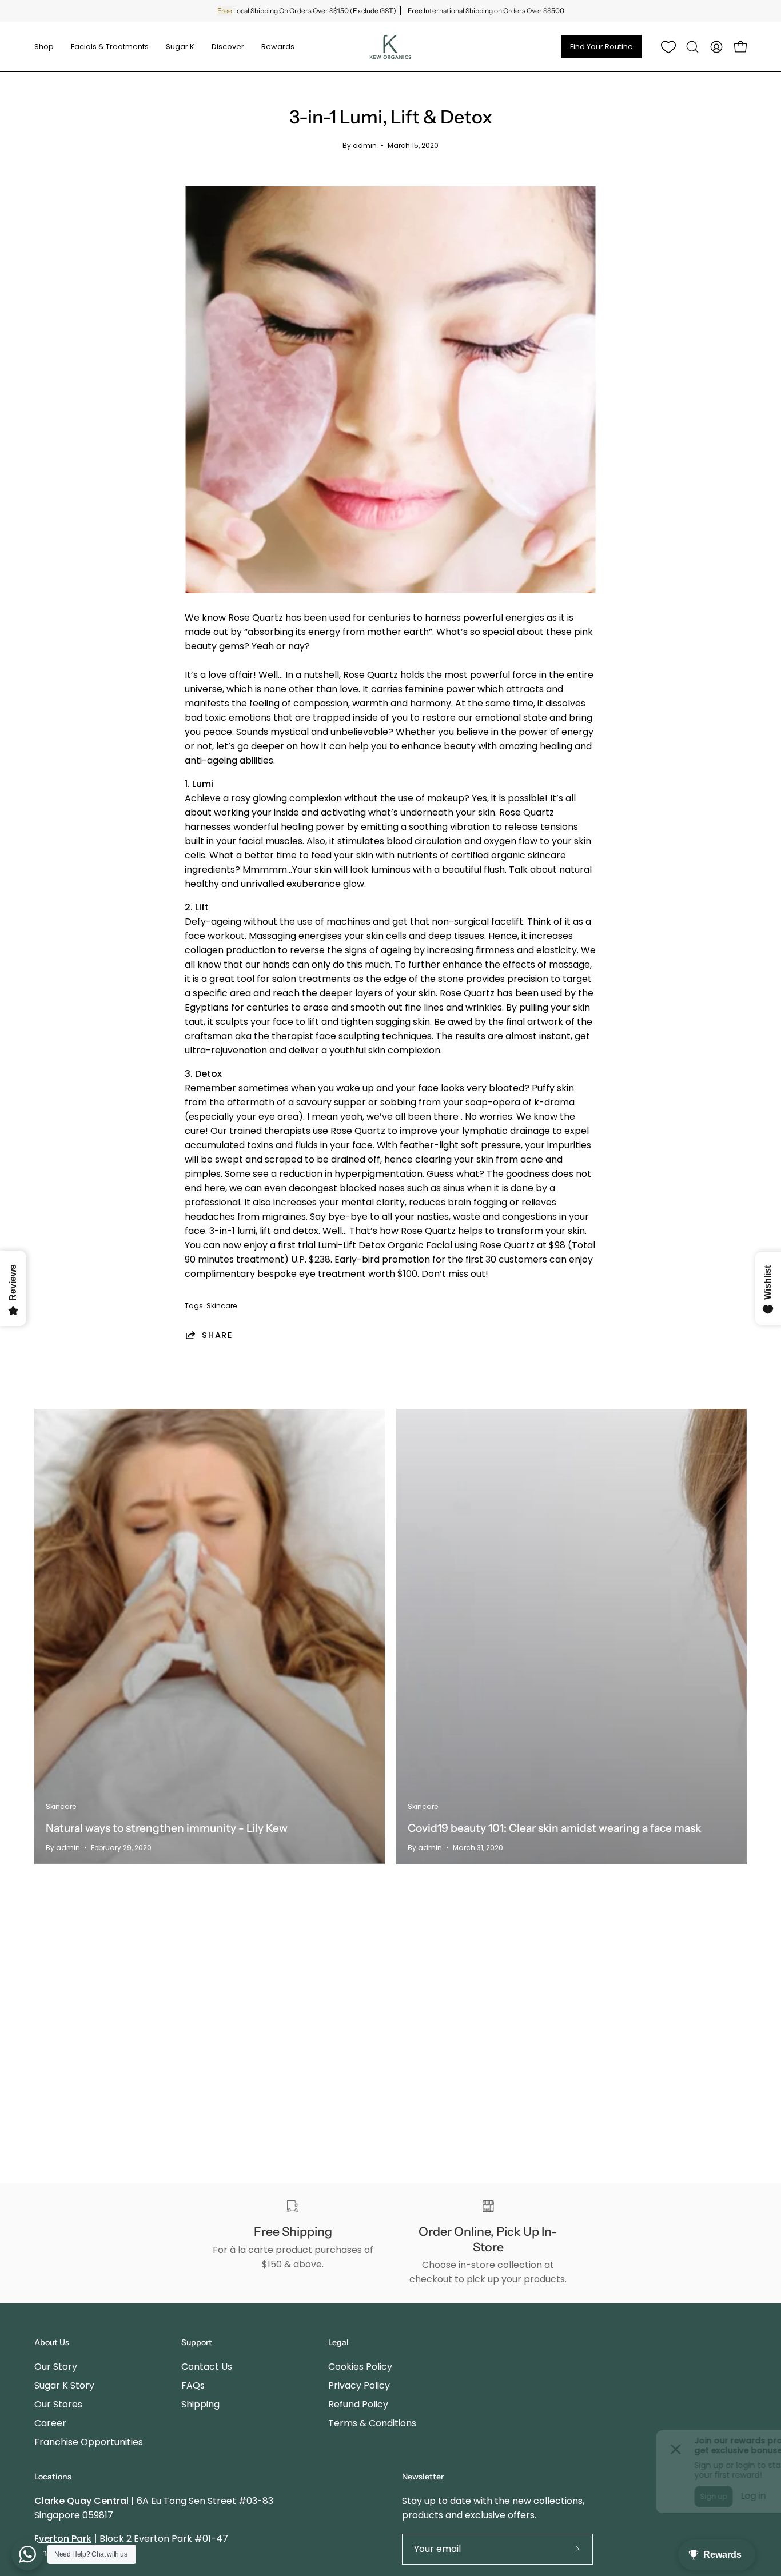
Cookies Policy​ (360, 2367)
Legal (338, 2343)
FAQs (193, 2385)
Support (197, 2343)
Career (50, 2423)
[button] (692, 47)
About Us (52, 2343)
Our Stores (58, 2404)
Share (218, 1335)
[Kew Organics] (390, 47)
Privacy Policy (359, 2385)
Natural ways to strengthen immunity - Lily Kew (167, 1828)
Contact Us (207, 2367)
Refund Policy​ (358, 2404)
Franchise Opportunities (89, 2442)
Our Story (56, 2367)
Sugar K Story (64, 2385)
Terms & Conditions (372, 2423)
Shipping (200, 2404)
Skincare (222, 1306)
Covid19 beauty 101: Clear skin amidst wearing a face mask (554, 1828)
